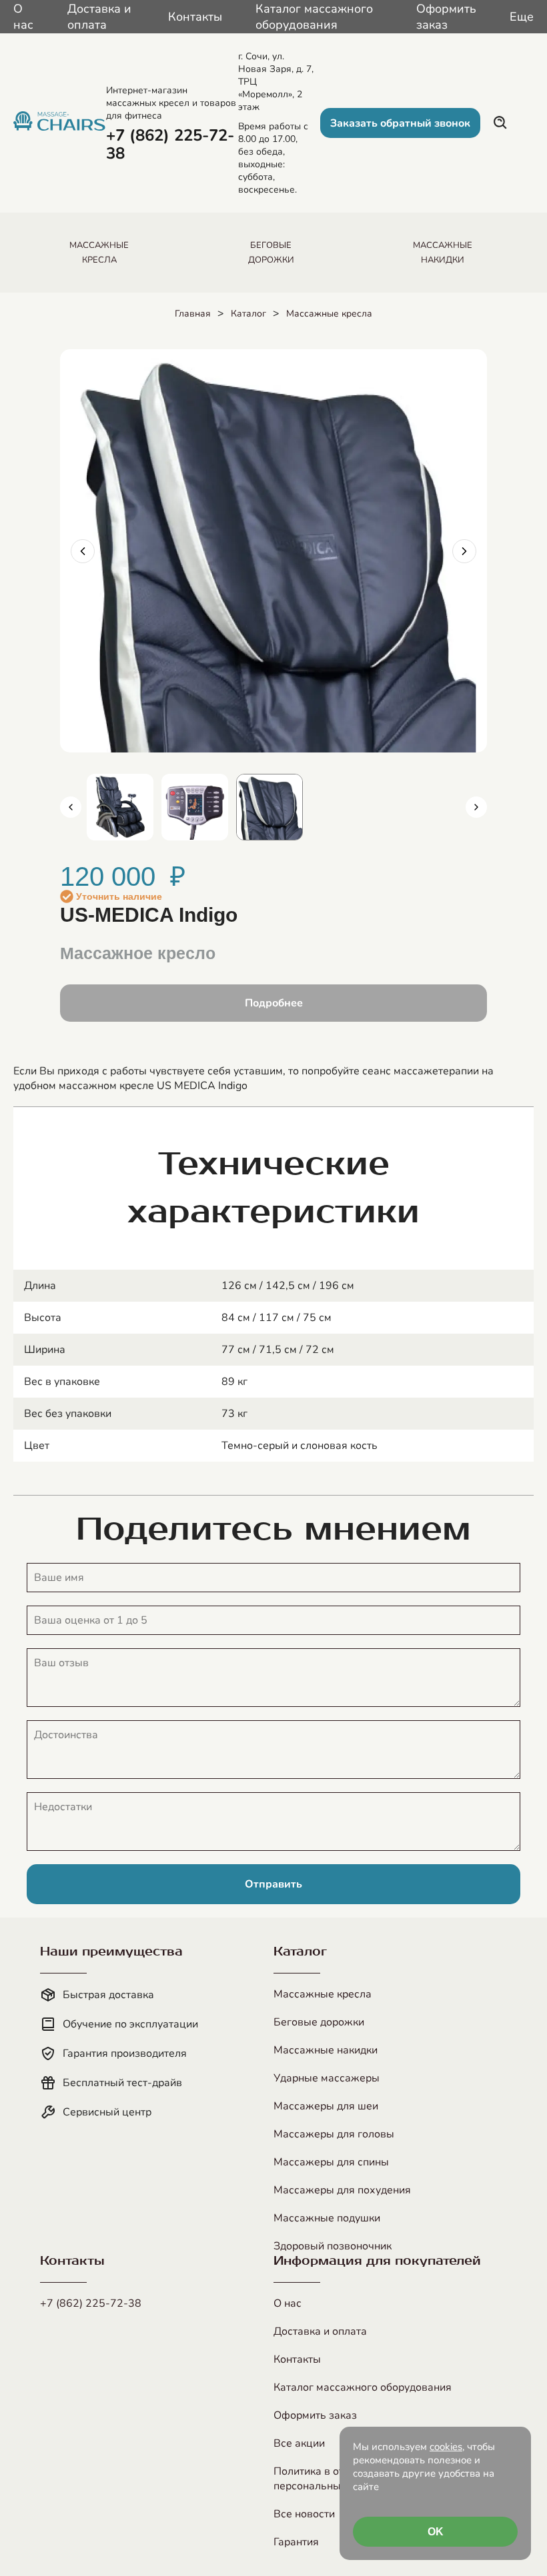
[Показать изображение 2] (195, 807)
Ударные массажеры (327, 2078)
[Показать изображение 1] (120, 807)
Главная (193, 314)
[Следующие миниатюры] (476, 807)
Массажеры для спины (331, 2162)
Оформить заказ (446, 17)
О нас (23, 17)
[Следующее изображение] (464, 551)
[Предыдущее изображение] (83, 551)
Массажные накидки (326, 2050)
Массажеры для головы (334, 2134)
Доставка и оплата (99, 17)
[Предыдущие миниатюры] (71, 807)
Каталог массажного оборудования (314, 17)
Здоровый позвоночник (333, 2246)
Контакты (195, 17)
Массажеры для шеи (326, 2106)
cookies (446, 2447)
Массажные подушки (327, 2218)
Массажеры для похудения (342, 2190)
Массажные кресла (329, 314)
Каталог (248, 314)
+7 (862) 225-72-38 (91, 2303)
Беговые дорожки (319, 2022)
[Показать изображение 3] (269, 807)
